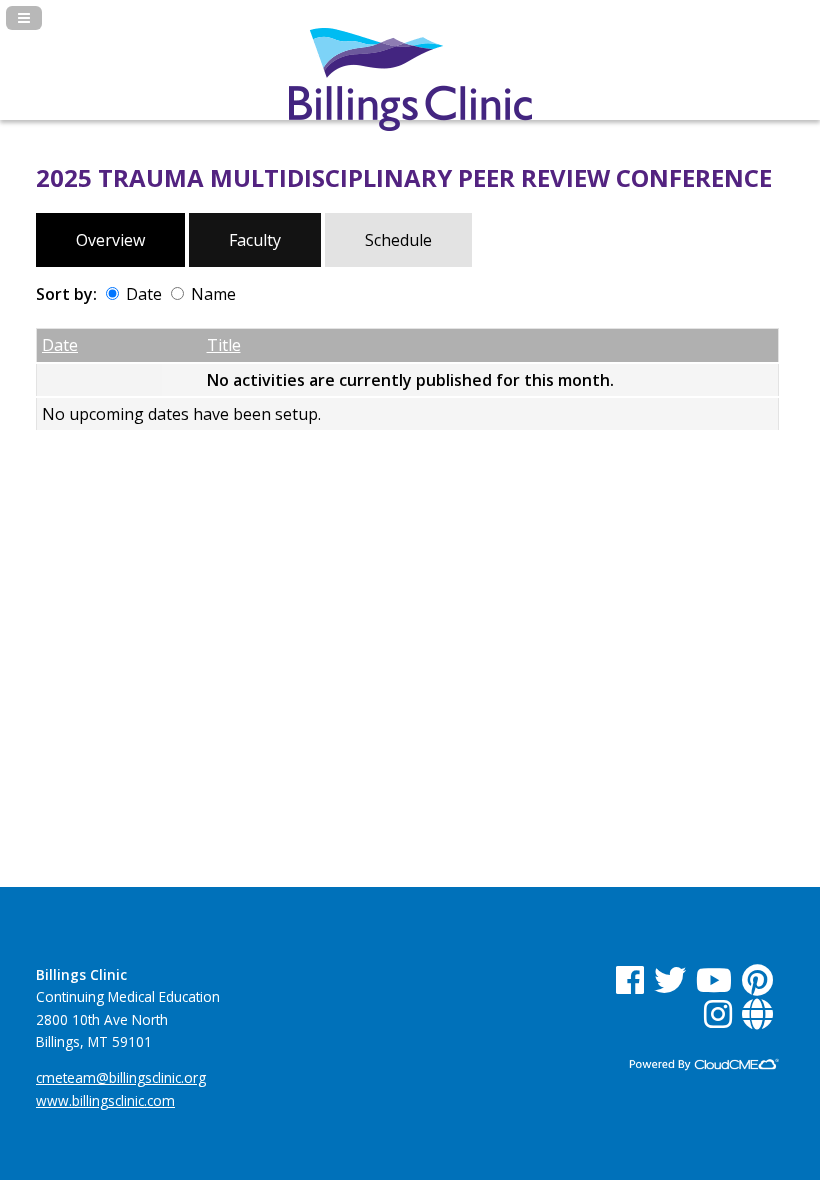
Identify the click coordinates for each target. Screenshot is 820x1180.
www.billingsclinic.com (105, 1100)
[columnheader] (99, 346)
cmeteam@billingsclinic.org (121, 1077)
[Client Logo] (410, 125)
